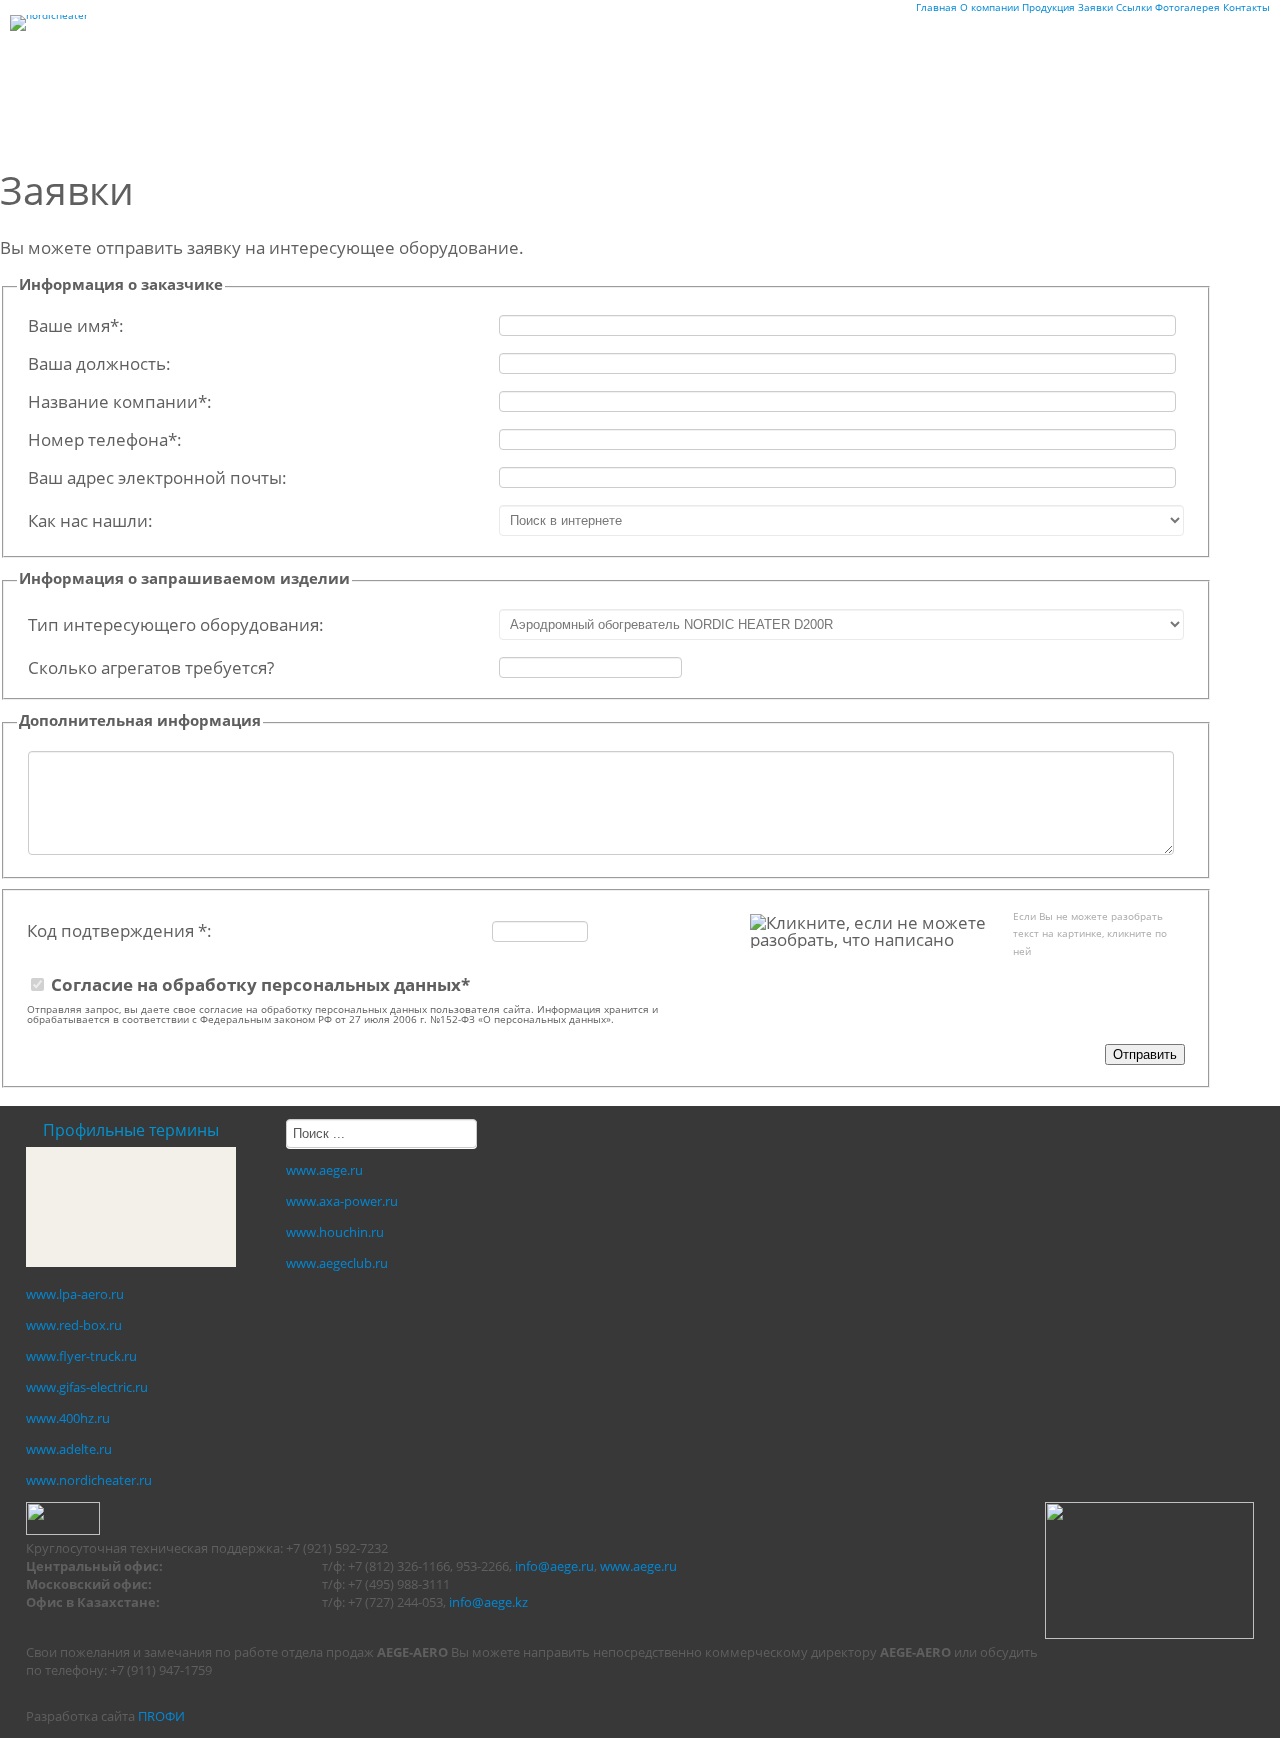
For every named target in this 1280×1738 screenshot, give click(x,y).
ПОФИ (161, 1716)
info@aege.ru (554, 1566)
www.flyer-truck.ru (81, 1356)
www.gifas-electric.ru (87, 1387)
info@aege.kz (488, 1602)
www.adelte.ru (69, 1449)
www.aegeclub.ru (337, 1263)
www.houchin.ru (335, 1232)
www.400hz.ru (68, 1418)
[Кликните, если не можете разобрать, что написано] (871, 931)
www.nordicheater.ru (89, 1480)
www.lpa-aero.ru (75, 1294)
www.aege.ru (324, 1170)
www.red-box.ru (74, 1325)
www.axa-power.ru (342, 1201)
